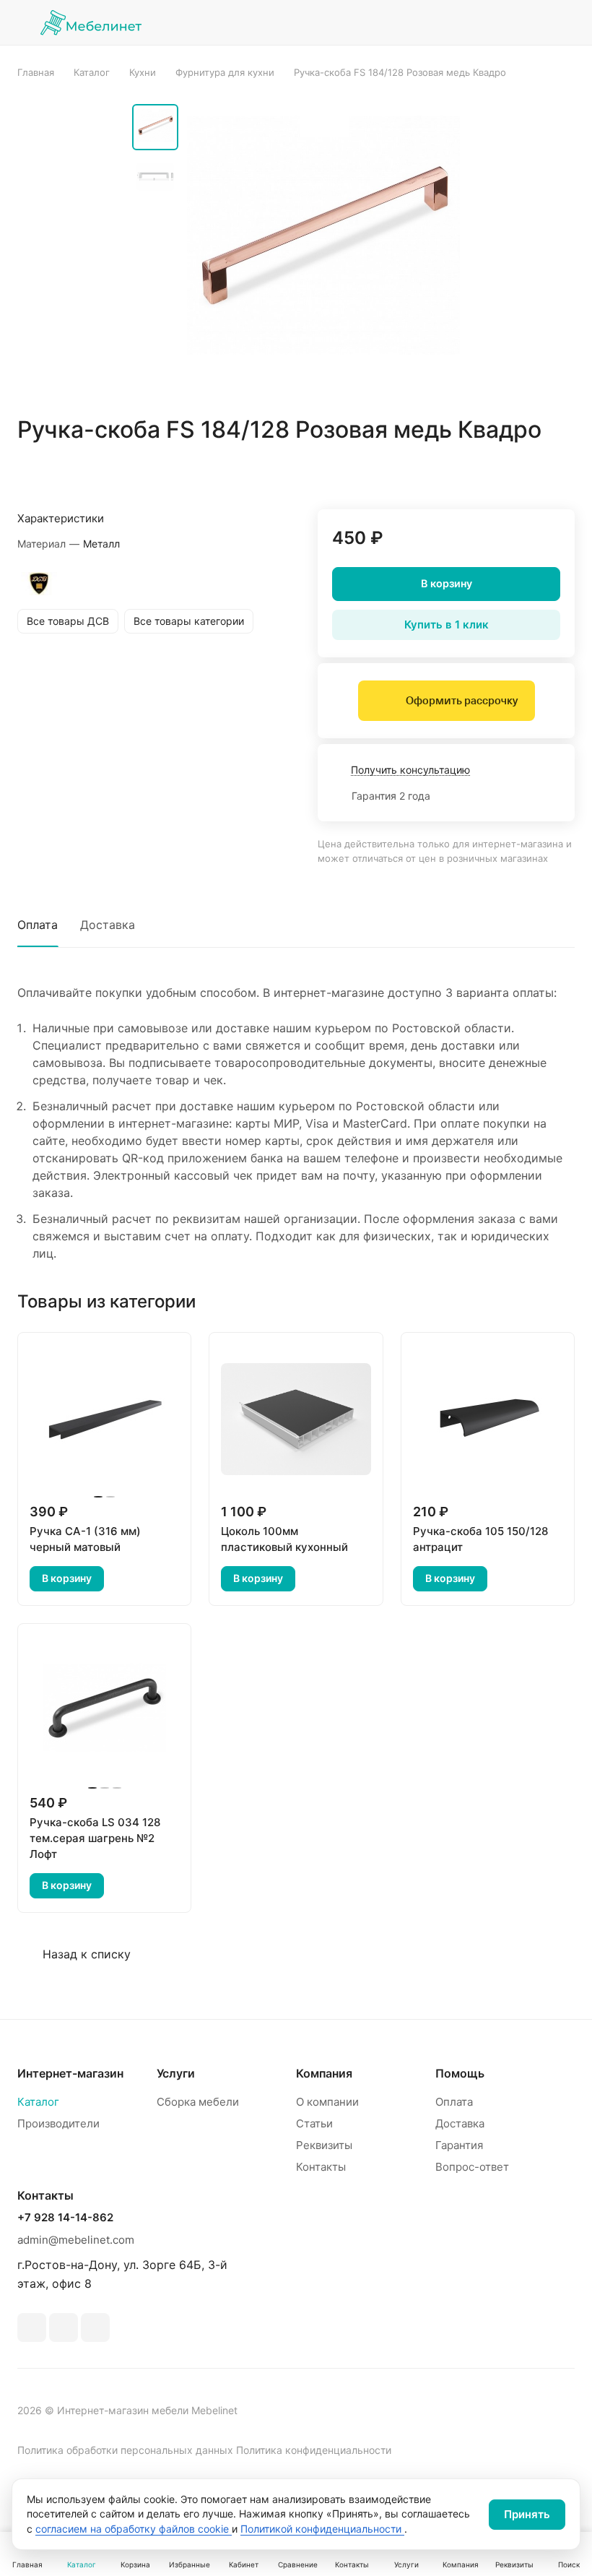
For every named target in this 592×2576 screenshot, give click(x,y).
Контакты (321, 2167)
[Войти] (454, 22)
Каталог (38, 2102)
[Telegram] (32, 2328)
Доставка (108, 925)
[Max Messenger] (95, 2328)
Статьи (314, 2123)
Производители (58, 2123)
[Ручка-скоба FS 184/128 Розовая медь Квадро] (323, 247)
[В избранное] (495, 472)
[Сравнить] (529, 472)
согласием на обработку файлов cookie (134, 2529)
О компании (327, 2102)
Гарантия (459, 2145)
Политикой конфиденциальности (322, 2529)
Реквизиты (324, 2145)
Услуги (176, 2073)
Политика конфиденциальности (314, 2450)
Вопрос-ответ (472, 2167)
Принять (527, 2514)
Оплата (38, 925)
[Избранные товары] (528, 22)
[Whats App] (64, 2328)
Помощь (460, 2073)
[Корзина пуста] (565, 22)
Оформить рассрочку (462, 701)
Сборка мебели (198, 2102)
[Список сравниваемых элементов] (491, 22)
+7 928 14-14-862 (65, 2218)
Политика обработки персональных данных (125, 2450)
